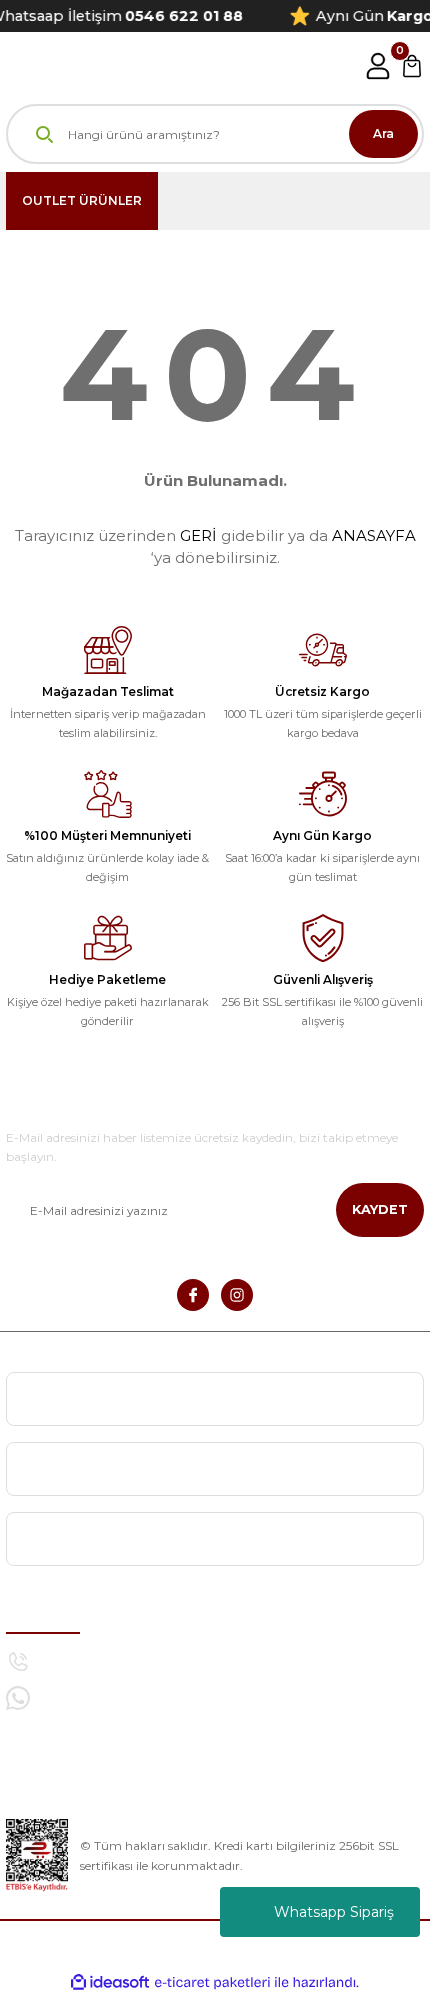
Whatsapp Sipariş (334, 1912)
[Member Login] (378, 66)
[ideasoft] (110, 1983)
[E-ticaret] (212, 1982)
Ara (383, 133)
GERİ (198, 535)
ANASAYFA (374, 535)
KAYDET (380, 1209)
